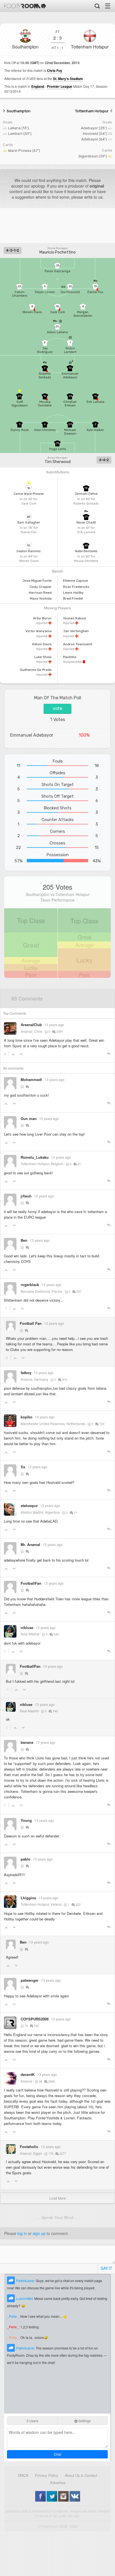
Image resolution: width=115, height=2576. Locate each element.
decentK (28, 2074)
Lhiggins (28, 1898)
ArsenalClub (31, 1025)
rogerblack (30, 1285)
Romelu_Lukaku (35, 1157)
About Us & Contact (81, 2475)
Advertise (58, 2483)
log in (22, 2233)
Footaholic (29, 2147)
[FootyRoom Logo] (25, 6)
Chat (57, 2454)
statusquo (29, 1505)
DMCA (23, 2475)
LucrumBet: (25, 2298)
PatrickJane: (26, 2281)
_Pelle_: (14, 2316)
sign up (39, 2233)
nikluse (27, 1627)
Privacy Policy (47, 2475)
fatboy (26, 1373)
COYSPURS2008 (35, 2019)
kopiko (27, 1417)
